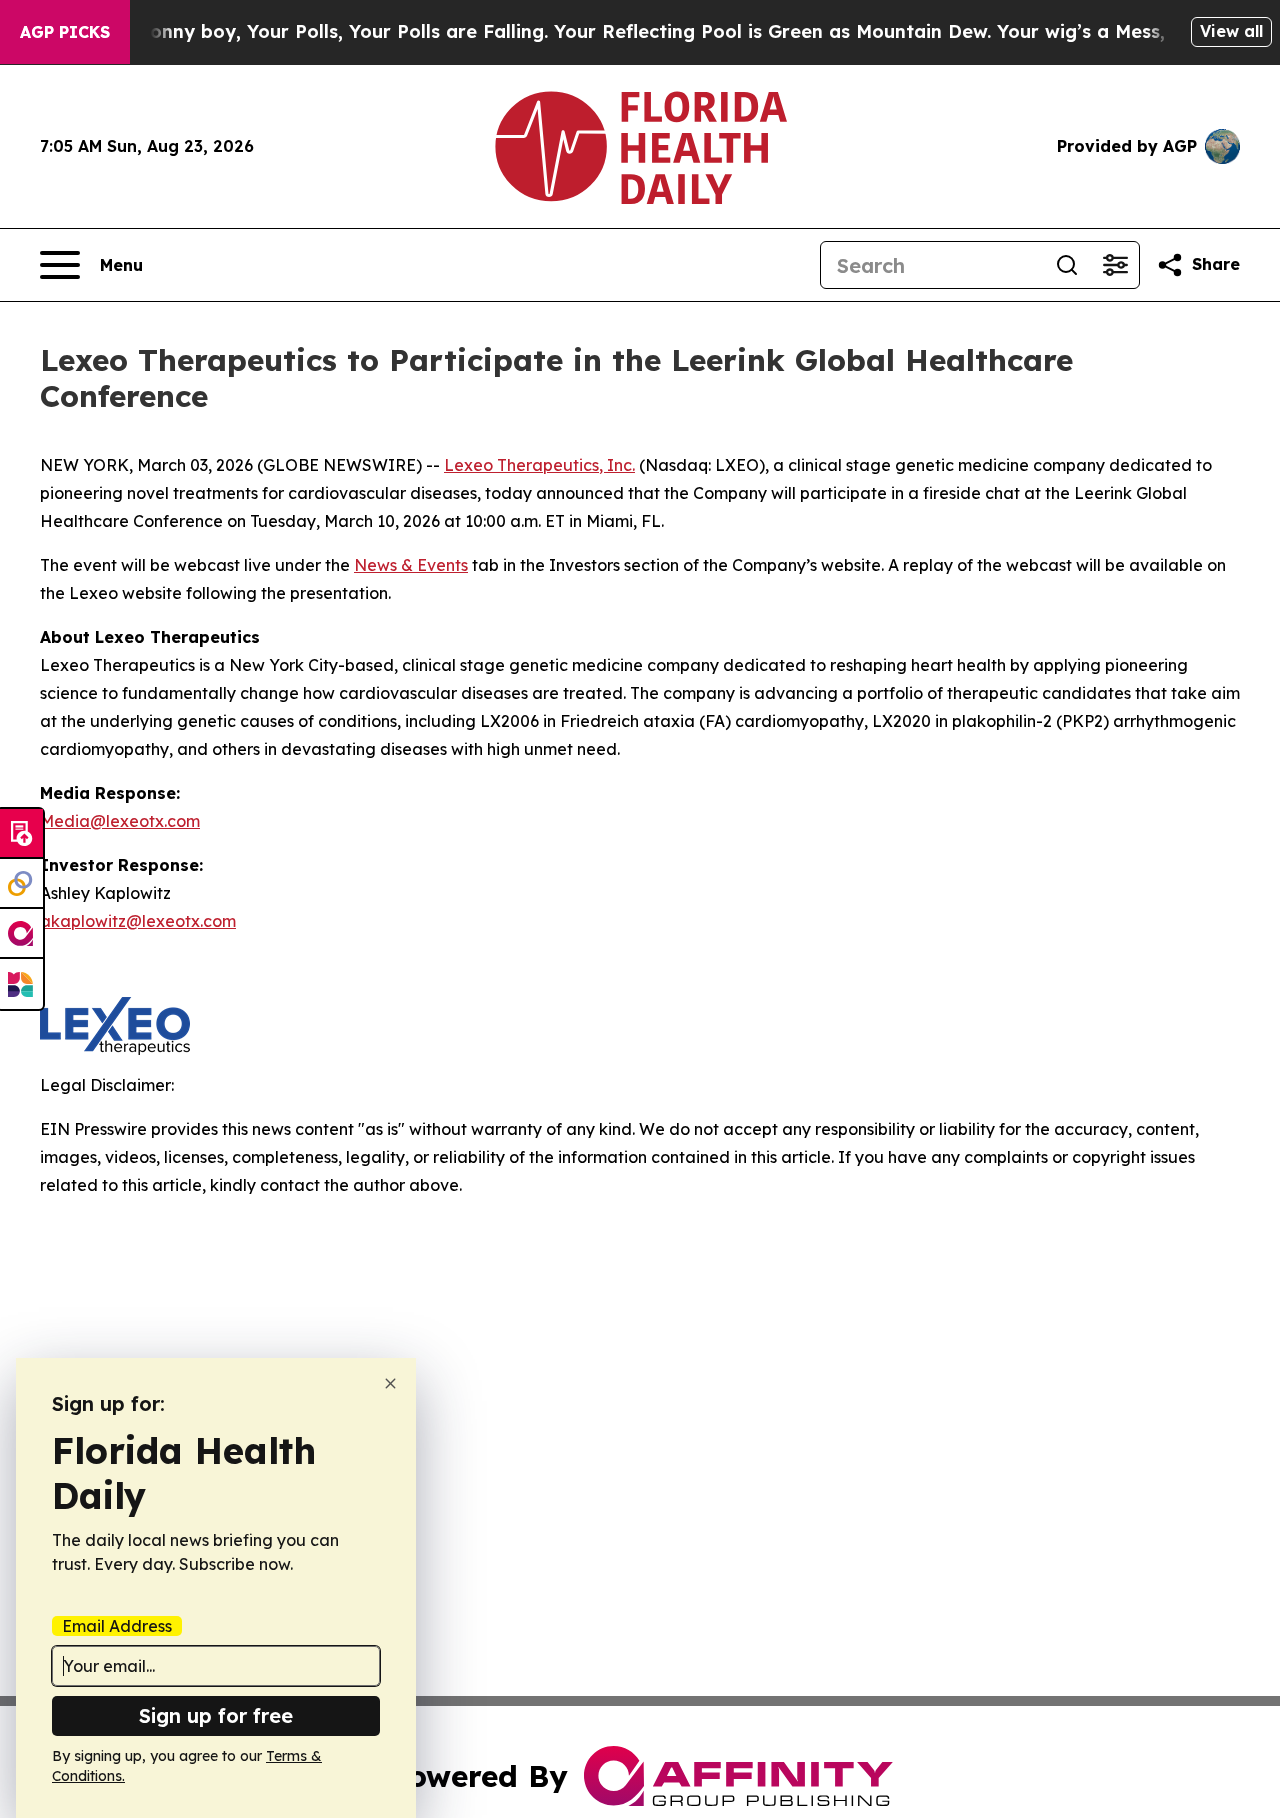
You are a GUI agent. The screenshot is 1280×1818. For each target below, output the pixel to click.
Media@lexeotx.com (120, 821)
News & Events (411, 565)
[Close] (390, 1383)
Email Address (117, 1626)
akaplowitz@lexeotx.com (138, 921)
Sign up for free (216, 1715)
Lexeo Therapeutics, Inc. (539, 465)
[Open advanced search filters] (1115, 265)
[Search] (1067, 265)
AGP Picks (65, 32)
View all (1231, 31)
